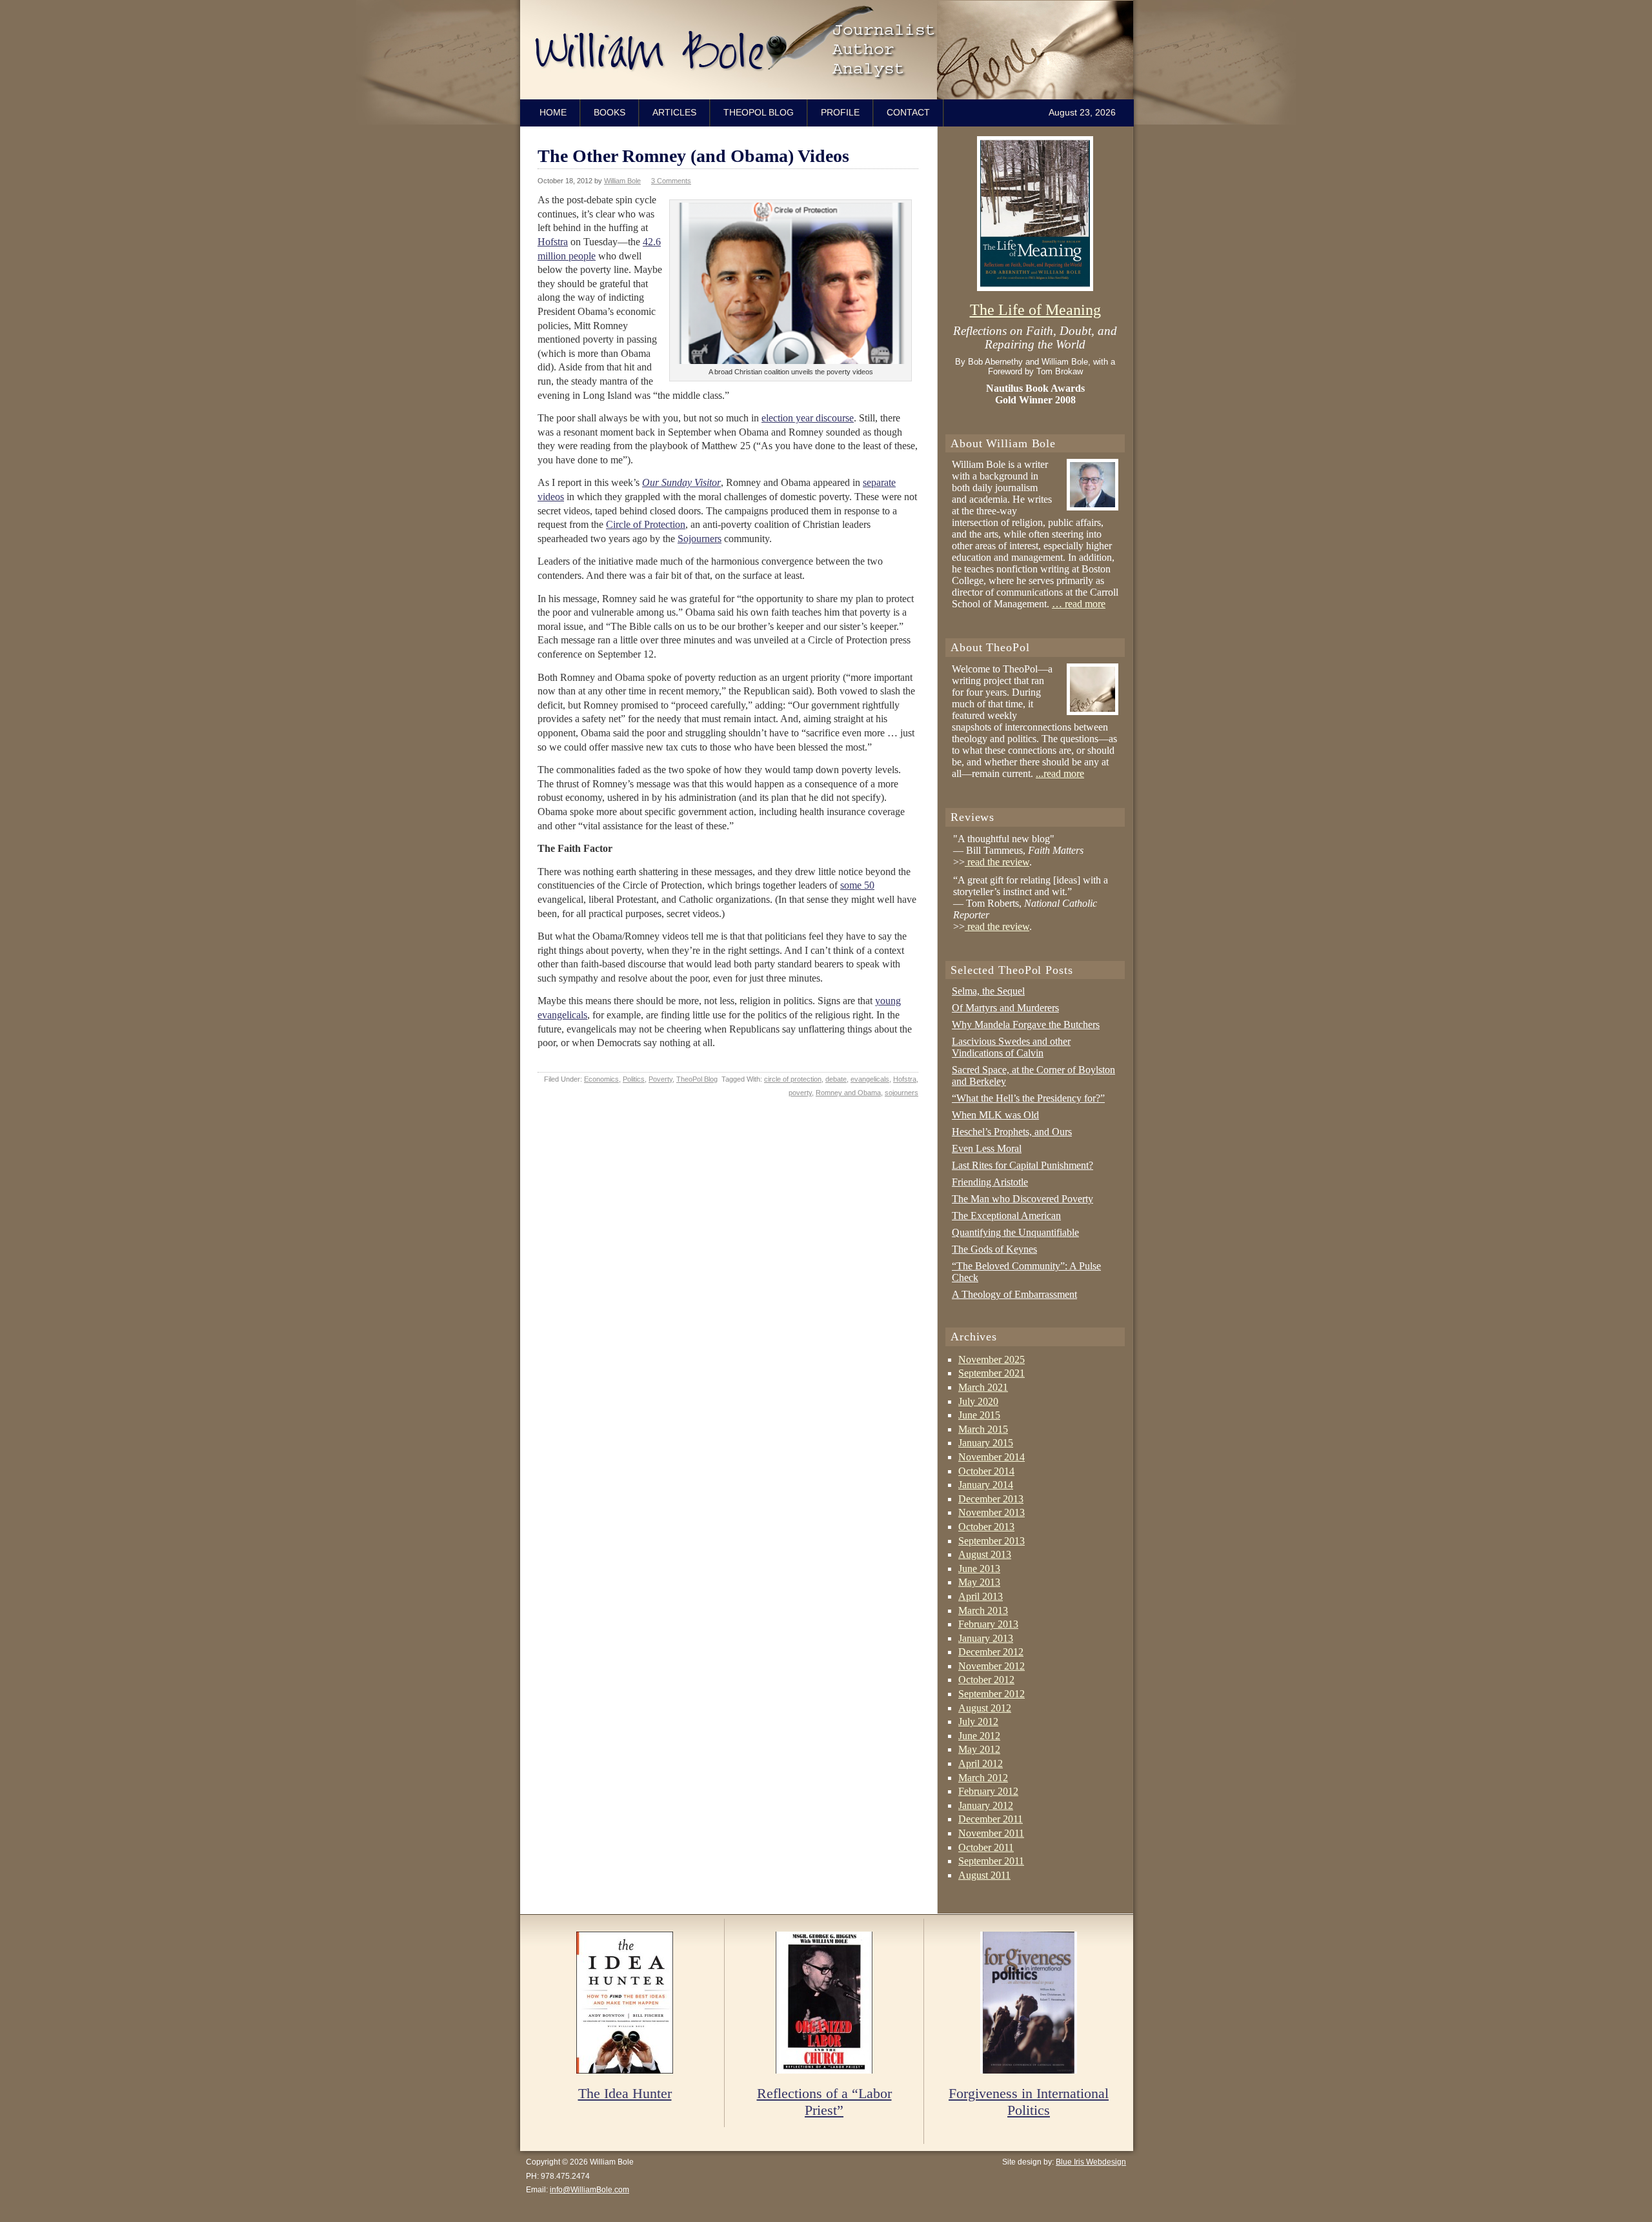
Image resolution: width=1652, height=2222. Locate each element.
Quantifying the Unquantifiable (1015, 1232)
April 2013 (981, 1596)
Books (609, 112)
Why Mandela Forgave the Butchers (1026, 1025)
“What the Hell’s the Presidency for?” (1028, 1098)
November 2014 (992, 1457)
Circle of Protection (646, 524)
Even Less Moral (987, 1148)
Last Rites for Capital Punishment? (1022, 1165)
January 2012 (986, 1805)
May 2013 (979, 1582)
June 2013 (979, 1569)
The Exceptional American (1006, 1216)
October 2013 (986, 1527)
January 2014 (986, 1485)
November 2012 (992, 1666)
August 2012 (985, 1708)
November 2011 (991, 1833)
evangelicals (870, 1079)
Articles (674, 112)
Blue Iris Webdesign (1091, 2162)
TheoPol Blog (759, 112)
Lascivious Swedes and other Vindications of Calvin (1011, 1047)
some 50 (857, 885)
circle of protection (793, 1079)
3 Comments (671, 181)
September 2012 (992, 1694)
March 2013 (983, 1611)
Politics (634, 1079)
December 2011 (991, 1819)
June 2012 (979, 1736)
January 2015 (986, 1443)
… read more (1079, 604)
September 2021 (992, 1373)
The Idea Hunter (625, 2094)
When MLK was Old (995, 1115)
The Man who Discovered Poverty (1022, 1199)
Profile (840, 112)
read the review (997, 862)
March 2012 (983, 1778)
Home (553, 112)
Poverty (660, 1079)
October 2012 (986, 1680)
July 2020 (978, 1401)
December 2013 (991, 1499)
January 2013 (986, 1638)
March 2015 (983, 1429)
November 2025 (992, 1359)
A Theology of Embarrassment (1014, 1294)
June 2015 (979, 1415)
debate (836, 1079)
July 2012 (978, 1722)
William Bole (830, 50)
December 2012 (991, 1652)
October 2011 (986, 1847)
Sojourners (700, 539)
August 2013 (985, 1554)
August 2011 (984, 1875)
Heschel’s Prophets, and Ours (1012, 1132)
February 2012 (988, 1791)
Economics (601, 1079)
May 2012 (979, 1749)
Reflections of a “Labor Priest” (824, 2102)
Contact (908, 112)
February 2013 (988, 1624)
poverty (800, 1093)
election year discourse (808, 418)
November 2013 (992, 1512)
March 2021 (983, 1387)
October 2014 (986, 1471)
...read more (1060, 773)
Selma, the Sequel (988, 991)
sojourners (902, 1093)
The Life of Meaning (1035, 310)
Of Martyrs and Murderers (1005, 1008)
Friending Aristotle (990, 1182)
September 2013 (992, 1541)
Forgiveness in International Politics (1029, 2102)
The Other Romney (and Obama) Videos (693, 156)
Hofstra (553, 242)
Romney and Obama (848, 1093)
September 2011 (991, 1861)
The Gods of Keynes (994, 1249)
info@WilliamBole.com (589, 2190)
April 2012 (981, 1763)
